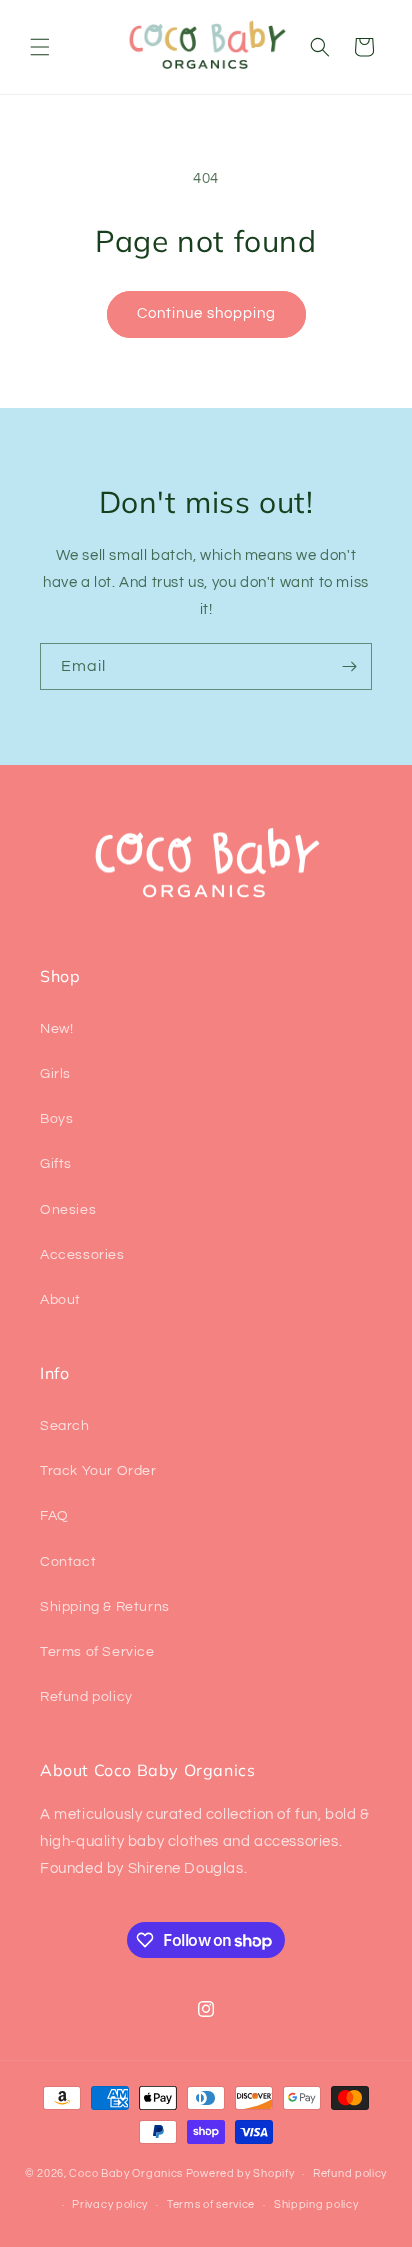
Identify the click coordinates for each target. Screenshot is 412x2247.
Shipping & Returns (105, 1607)
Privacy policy (110, 2204)
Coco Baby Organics (126, 2173)
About (60, 1300)
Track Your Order (98, 1471)
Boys (56, 1119)
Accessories (82, 1255)
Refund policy (86, 1697)
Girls (55, 1074)
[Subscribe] (349, 666)
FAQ (54, 1516)
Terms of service (211, 2204)
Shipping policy (316, 2204)
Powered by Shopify (240, 2173)
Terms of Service (97, 1652)
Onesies (68, 1210)
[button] (40, 47)
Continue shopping (206, 313)
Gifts (56, 1164)
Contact (68, 1562)
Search (65, 1426)
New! (56, 1029)
